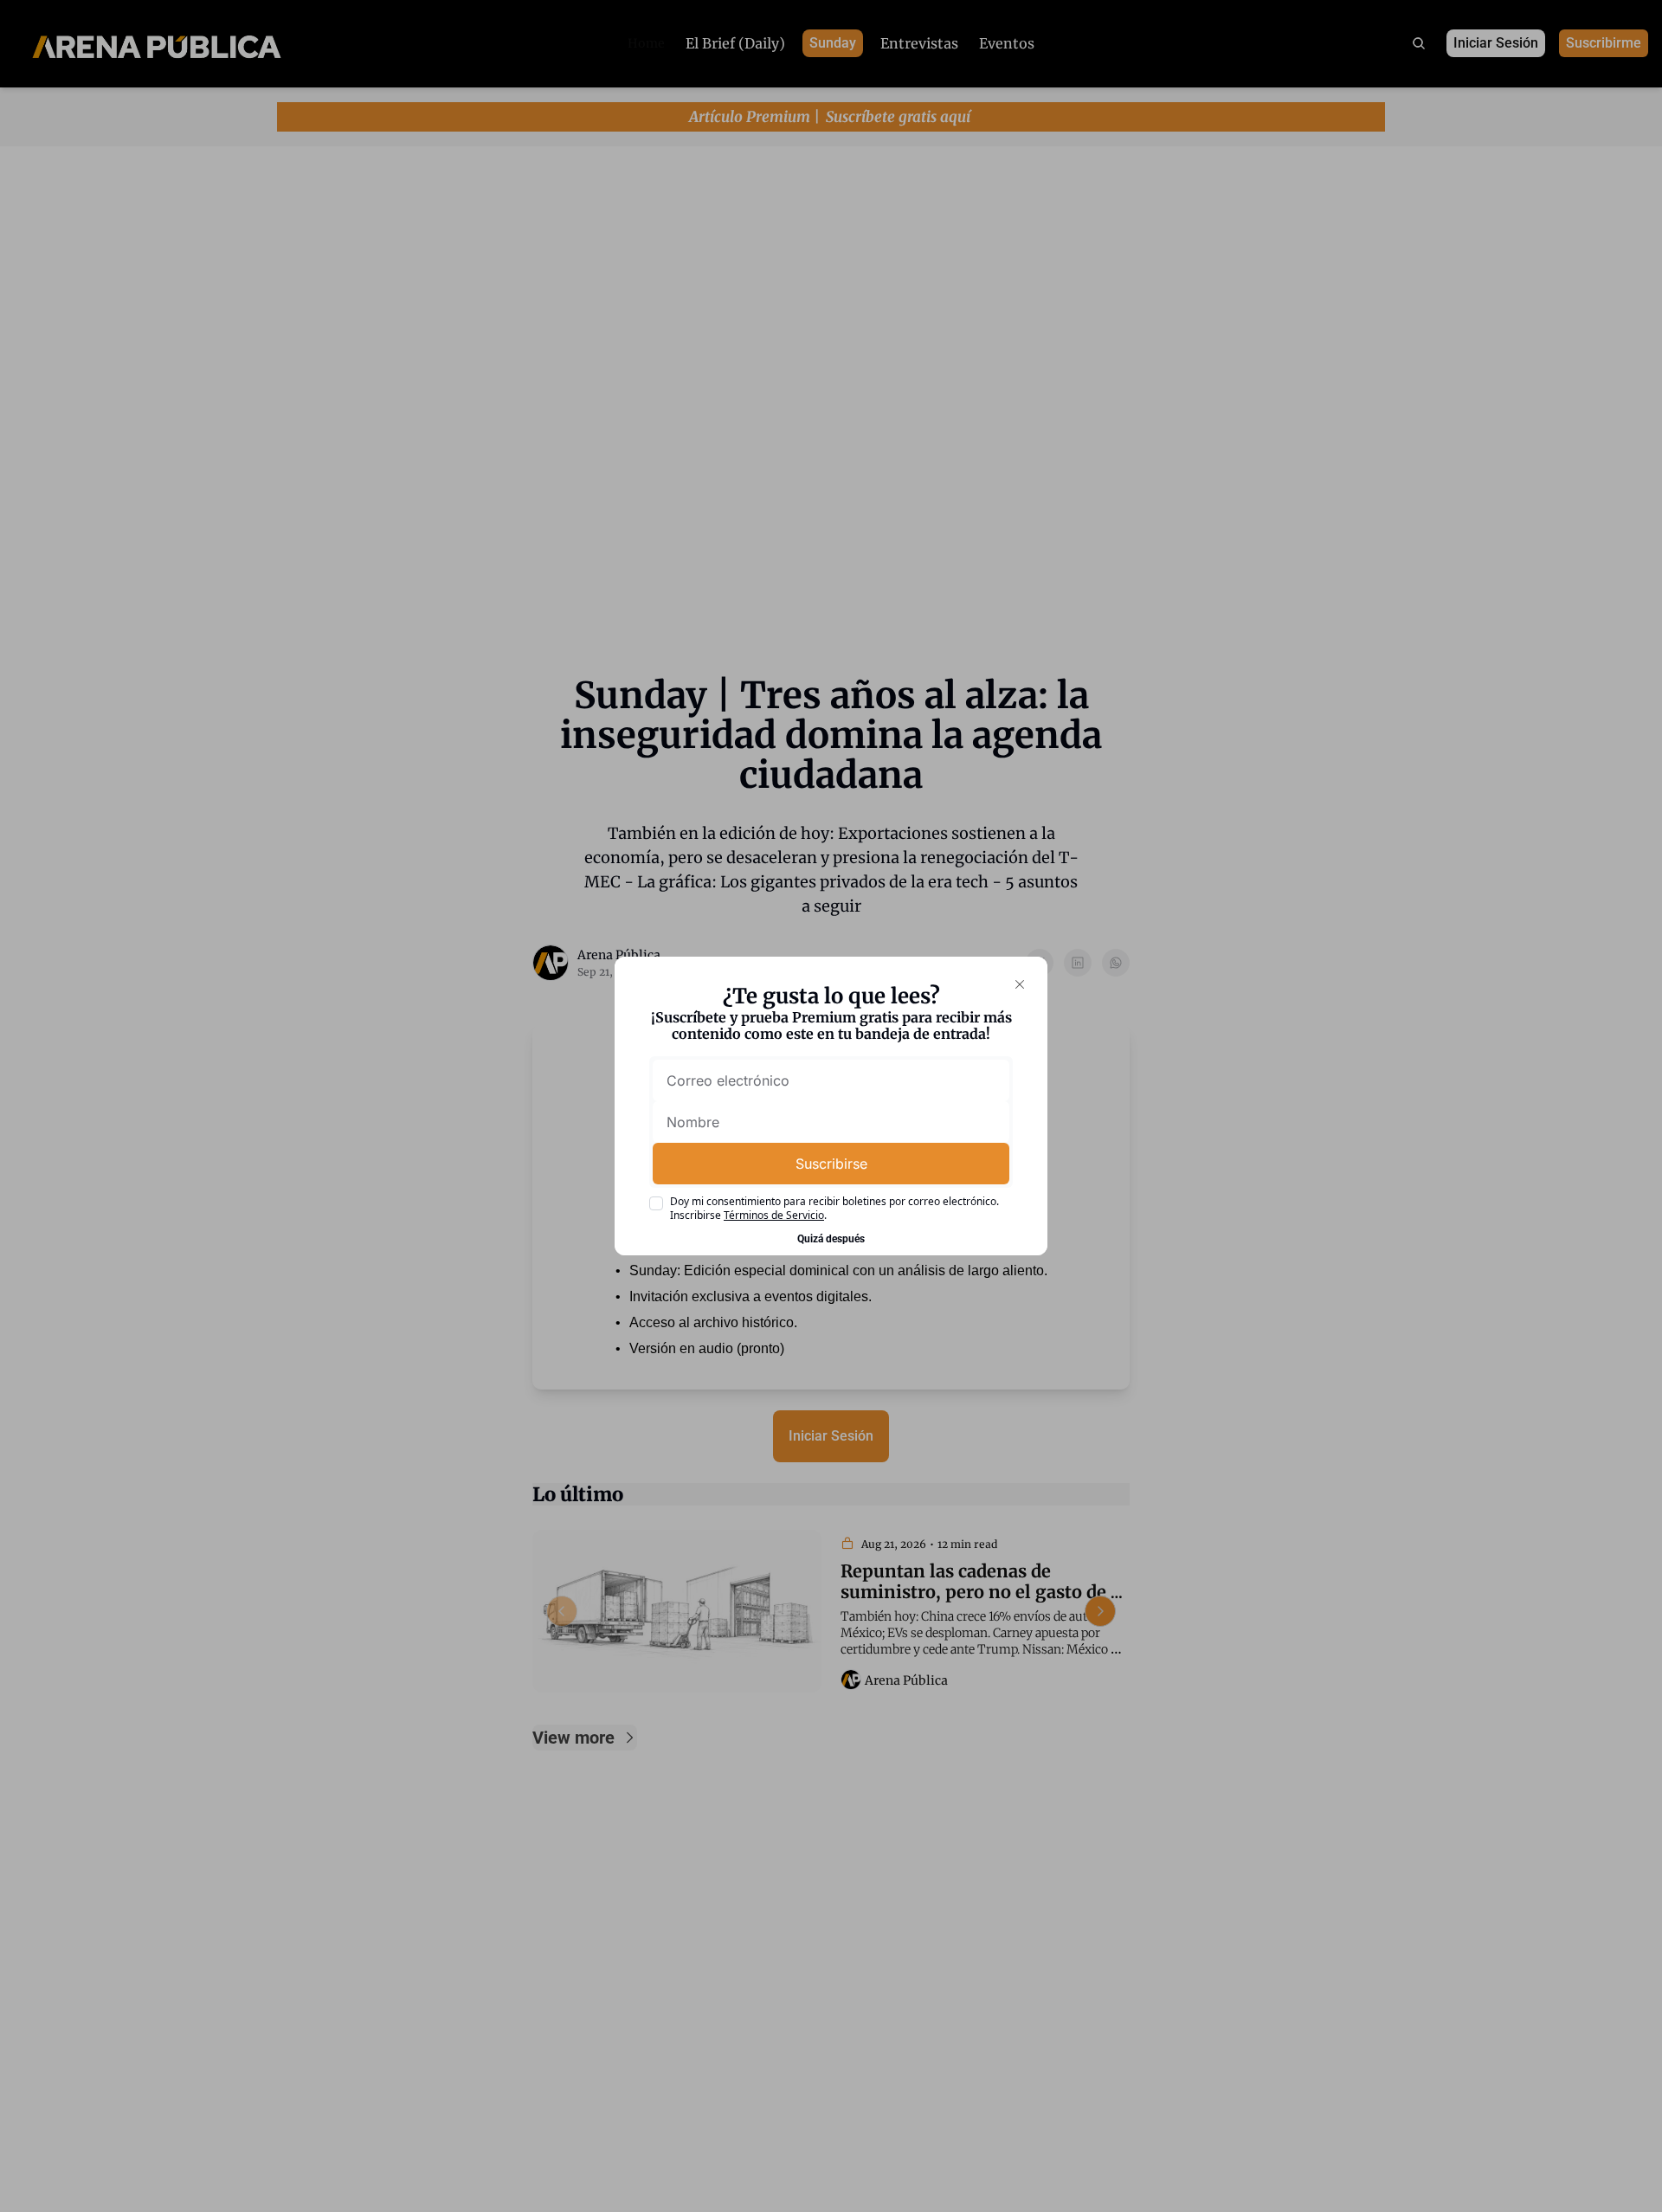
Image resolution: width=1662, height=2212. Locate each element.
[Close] (1020, 984)
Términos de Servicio (774, 1215)
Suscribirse (831, 1164)
